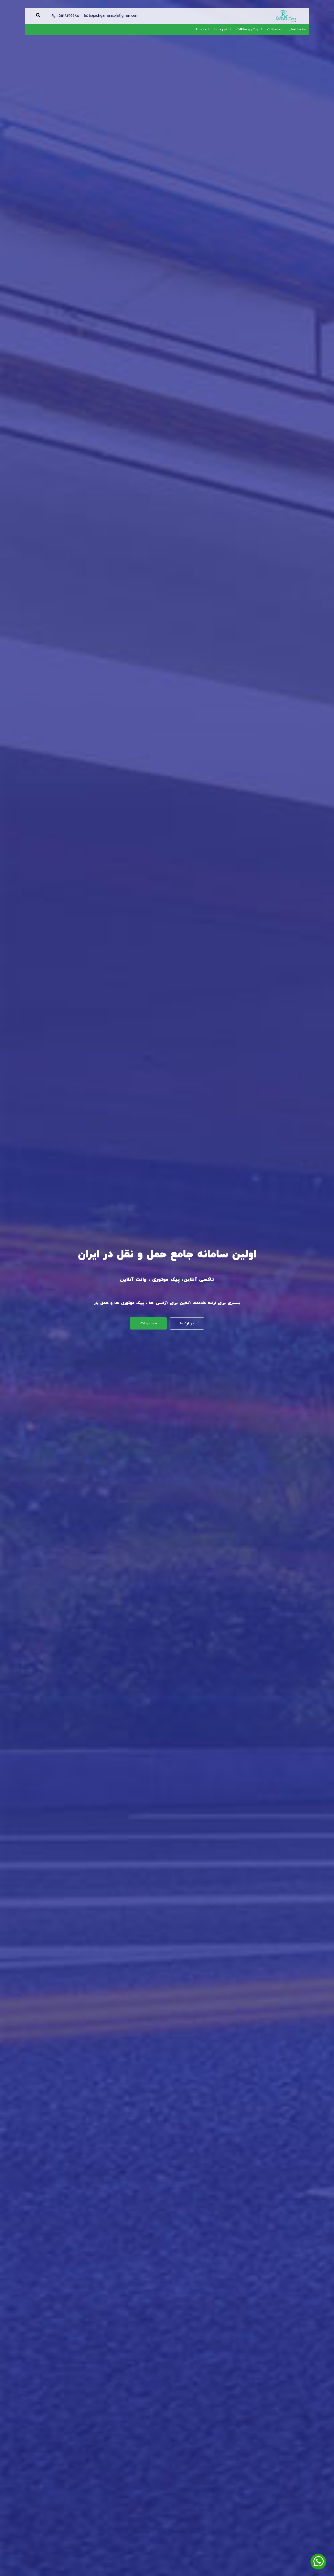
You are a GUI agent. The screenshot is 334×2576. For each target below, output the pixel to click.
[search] (38, 16)
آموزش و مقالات (249, 29)
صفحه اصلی (297, 29)
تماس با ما (223, 29)
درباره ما (203, 29)
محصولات (275, 29)
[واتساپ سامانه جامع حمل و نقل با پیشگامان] (318, 2562)
